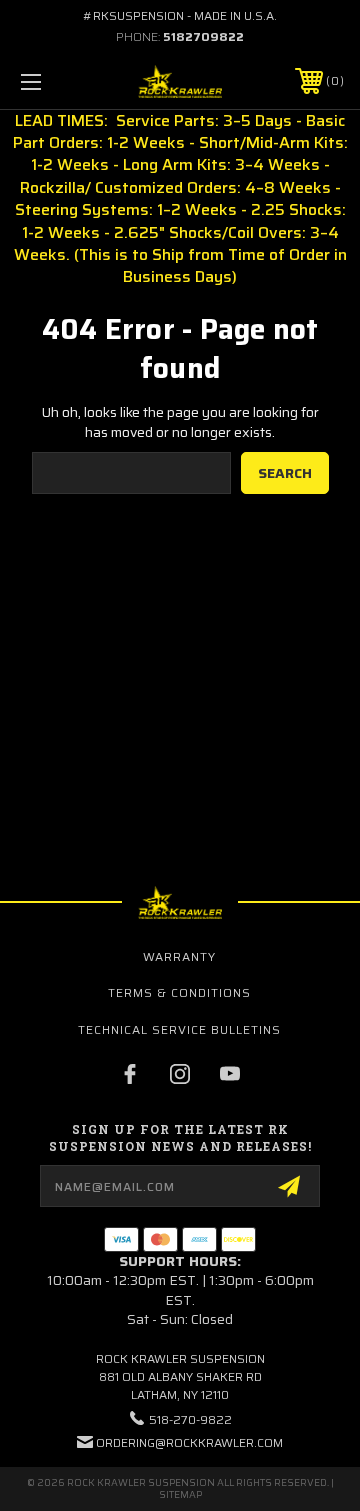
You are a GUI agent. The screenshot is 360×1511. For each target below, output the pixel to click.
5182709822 (203, 36)
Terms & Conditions (179, 992)
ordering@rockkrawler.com (189, 1442)
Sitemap (180, 1494)
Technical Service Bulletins (179, 1029)
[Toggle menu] (53, 81)
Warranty (179, 956)
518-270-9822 (190, 1419)
